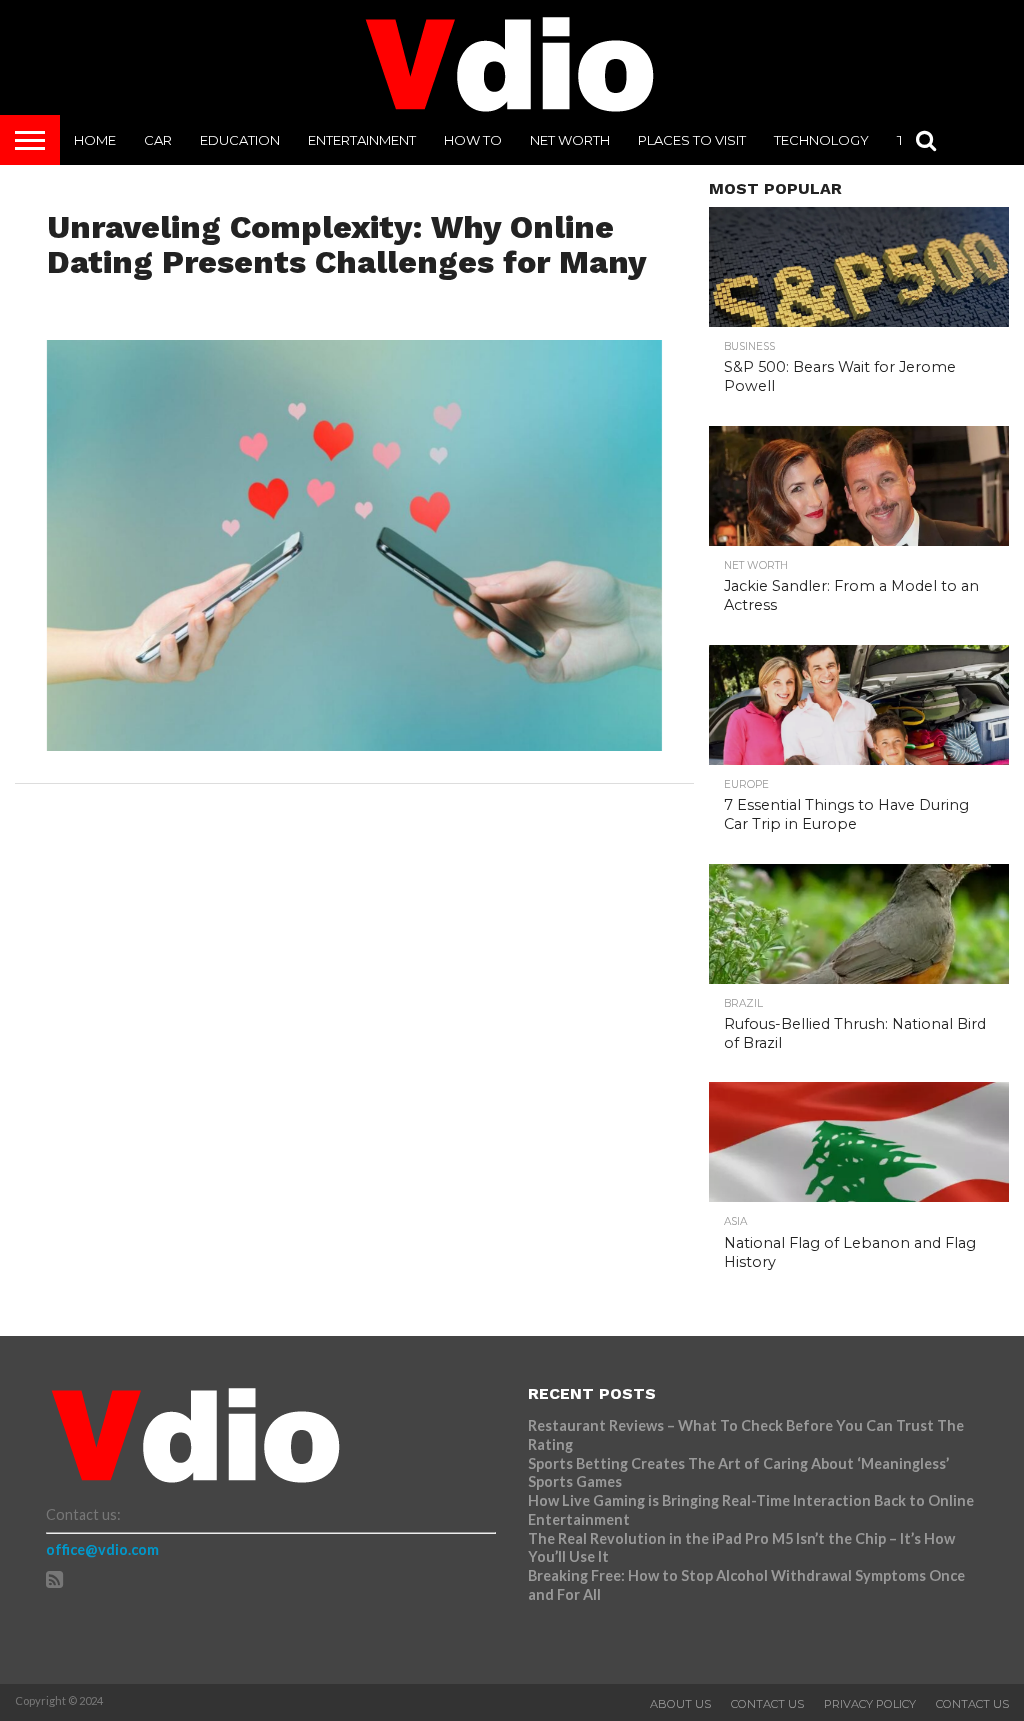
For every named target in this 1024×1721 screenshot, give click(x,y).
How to (473, 140)
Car (158, 140)
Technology (821, 140)
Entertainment (362, 140)
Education (240, 140)
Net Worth (570, 140)
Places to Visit (692, 140)
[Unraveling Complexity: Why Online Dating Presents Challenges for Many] (355, 744)
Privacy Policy (870, 1704)
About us (680, 1704)
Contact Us (767, 1704)
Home (95, 140)
